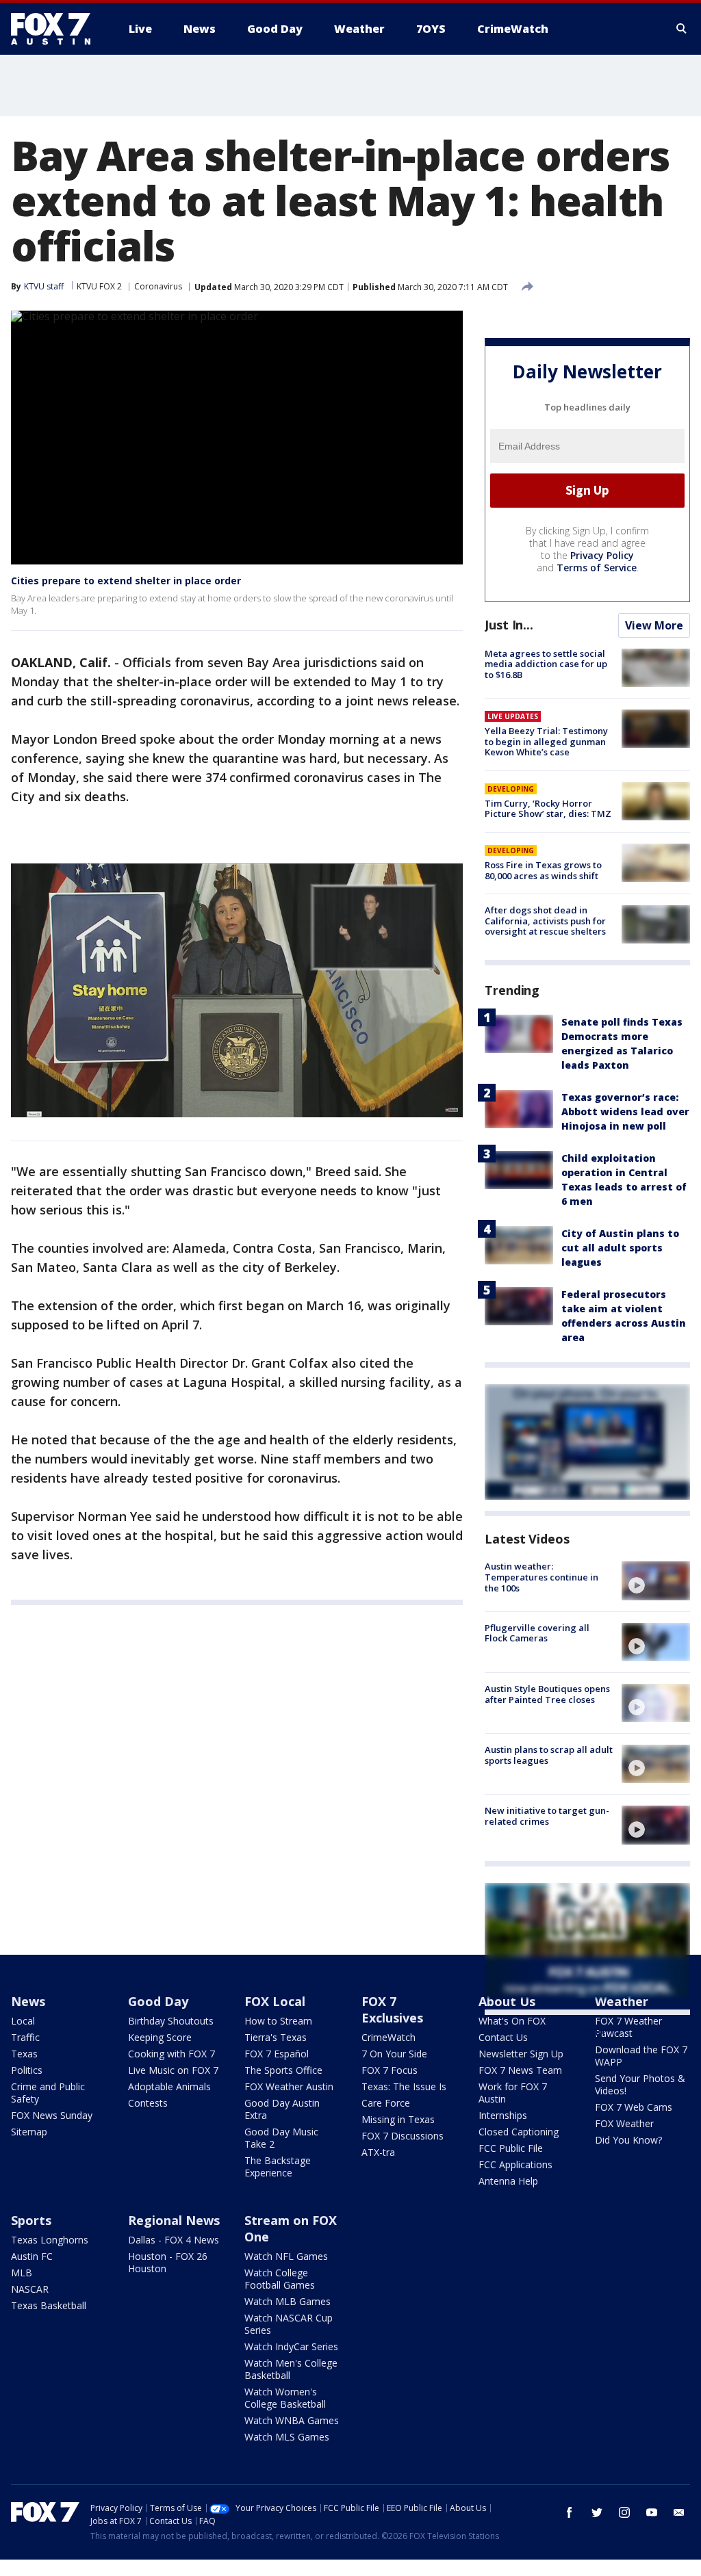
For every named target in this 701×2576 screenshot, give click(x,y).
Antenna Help (508, 2181)
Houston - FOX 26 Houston (168, 2262)
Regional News (174, 2220)
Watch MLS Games (287, 2437)
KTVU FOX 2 (99, 286)
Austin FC (32, 2256)
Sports (31, 2220)
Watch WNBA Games (292, 2420)
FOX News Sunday (52, 2115)
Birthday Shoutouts (171, 2021)
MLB (22, 2273)
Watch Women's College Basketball (285, 2398)
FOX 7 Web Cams (634, 2107)
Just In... (509, 625)
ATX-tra (378, 2152)
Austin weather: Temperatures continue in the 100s (541, 1577)
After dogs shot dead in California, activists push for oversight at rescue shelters (545, 921)
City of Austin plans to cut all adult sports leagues (620, 1248)
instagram (624, 2512)
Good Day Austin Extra (282, 2109)
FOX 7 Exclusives (392, 2009)
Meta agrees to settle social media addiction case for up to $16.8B (546, 664)
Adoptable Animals (169, 2086)
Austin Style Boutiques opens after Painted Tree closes (547, 1694)
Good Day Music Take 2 (281, 2138)
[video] (656, 1580)
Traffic (25, 2037)
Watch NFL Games (286, 2256)
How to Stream (278, 2021)
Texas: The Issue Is (404, 2086)
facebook (570, 2512)
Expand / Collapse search (682, 29)
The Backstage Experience (278, 2167)
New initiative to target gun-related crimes (547, 1816)
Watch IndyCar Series (291, 2346)
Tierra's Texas (276, 2037)
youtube (652, 2512)
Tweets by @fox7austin (545, 2031)
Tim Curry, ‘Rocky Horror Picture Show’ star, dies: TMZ (548, 809)
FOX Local (275, 2001)
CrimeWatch (388, 2037)
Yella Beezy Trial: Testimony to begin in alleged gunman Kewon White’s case (546, 741)
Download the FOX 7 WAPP (641, 2056)
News (28, 2001)
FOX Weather (624, 2123)
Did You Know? (628, 2140)
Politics (27, 2070)
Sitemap (29, 2132)
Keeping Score (160, 2037)
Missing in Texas (398, 2119)
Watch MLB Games (288, 2301)
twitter (597, 2512)
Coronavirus (158, 286)
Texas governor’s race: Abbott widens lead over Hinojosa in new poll (625, 1111)
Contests (148, 2103)
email (679, 2512)
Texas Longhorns (50, 2240)
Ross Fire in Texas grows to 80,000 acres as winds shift (543, 870)
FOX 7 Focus (390, 2070)
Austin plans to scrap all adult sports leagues (549, 1755)
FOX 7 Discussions (403, 2136)
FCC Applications (515, 2164)
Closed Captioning (519, 2132)
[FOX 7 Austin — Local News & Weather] (56, 29)
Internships (503, 2115)
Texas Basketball (49, 2305)
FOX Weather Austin (289, 2086)
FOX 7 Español (277, 2054)
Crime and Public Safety (48, 2093)
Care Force (386, 2103)
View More (654, 625)
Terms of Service (597, 568)
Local (23, 2021)
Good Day (158, 2001)
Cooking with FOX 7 (171, 2054)
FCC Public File (511, 2148)
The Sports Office (283, 2070)
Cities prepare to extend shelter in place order (126, 581)
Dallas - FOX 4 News (174, 2240)
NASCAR (30, 2289)
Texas (24, 2054)
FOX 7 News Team (520, 2070)
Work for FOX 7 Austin (513, 2093)
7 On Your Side (394, 2054)
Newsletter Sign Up (521, 2054)
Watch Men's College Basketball (291, 2369)
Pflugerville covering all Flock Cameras (537, 1633)
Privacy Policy (602, 555)
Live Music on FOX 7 (173, 2070)
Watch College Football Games (280, 2279)
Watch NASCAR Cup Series (289, 2324)
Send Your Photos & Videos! (640, 2084)
